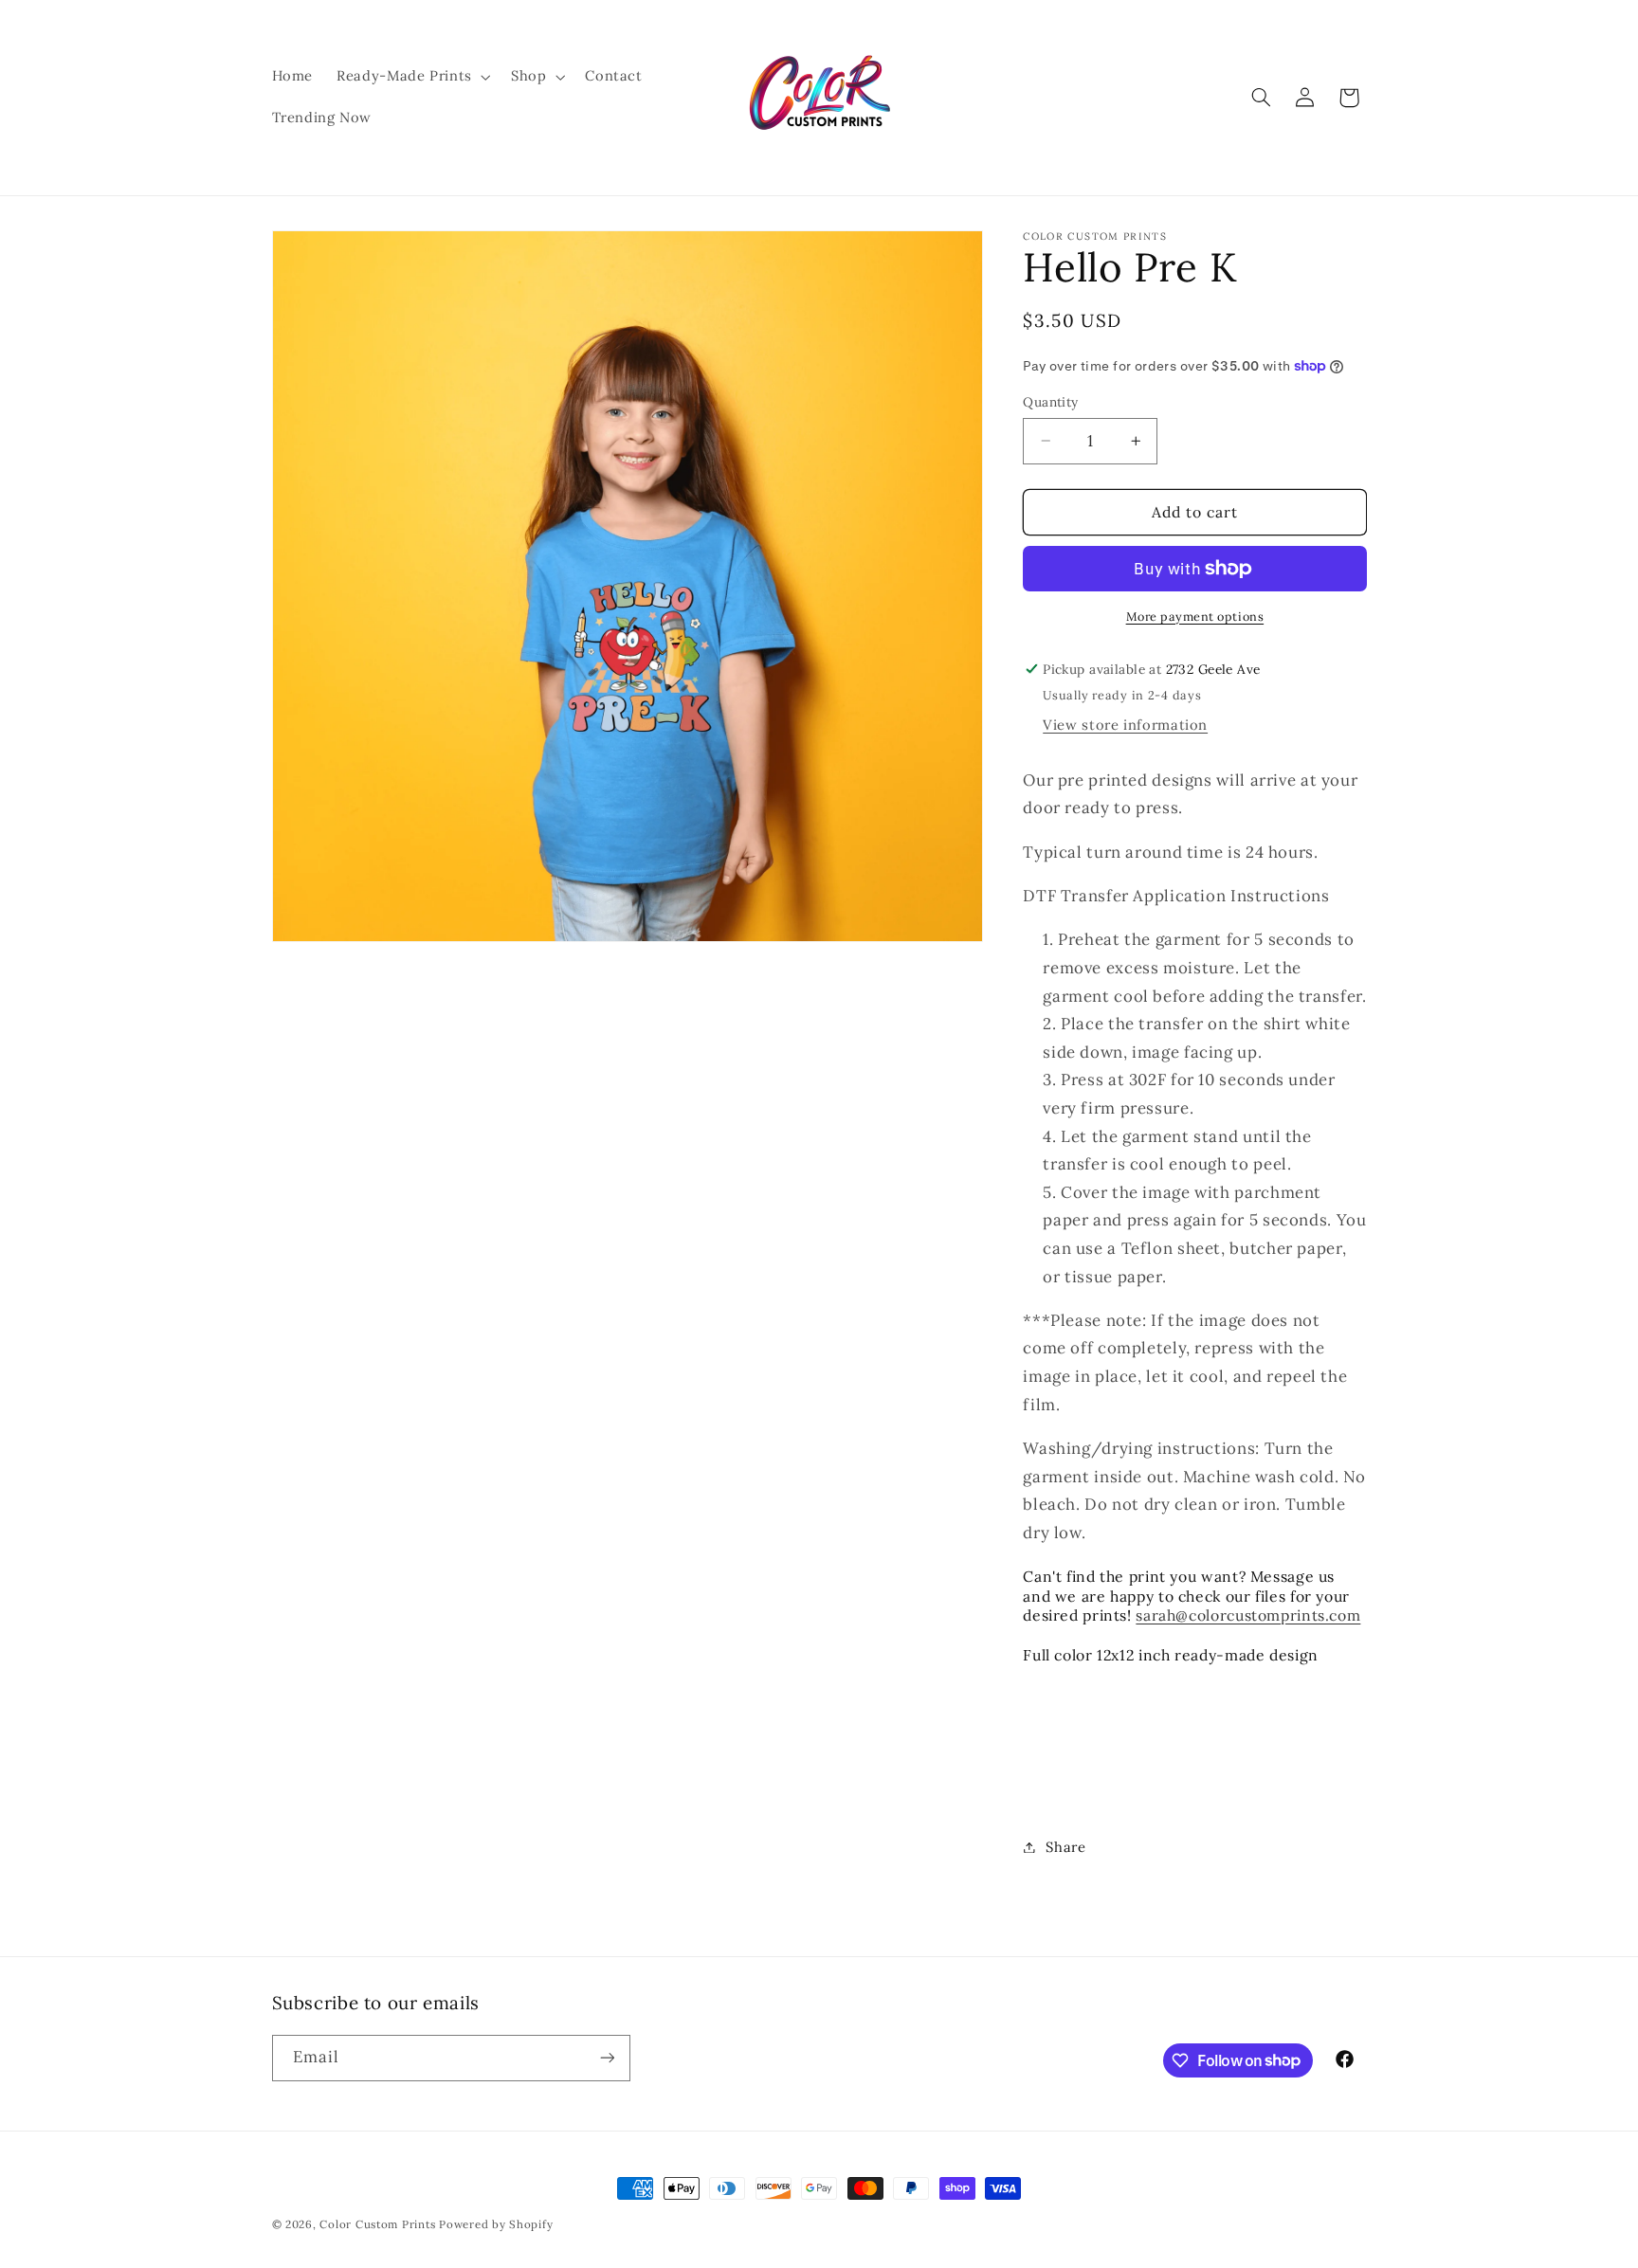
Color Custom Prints (377, 2224)
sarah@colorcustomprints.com (1248, 1616)
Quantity (1050, 402)
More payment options (1195, 616)
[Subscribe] (607, 2058)
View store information (1125, 725)
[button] (412, 77)
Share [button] (1065, 1847)
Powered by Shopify (496, 2224)
